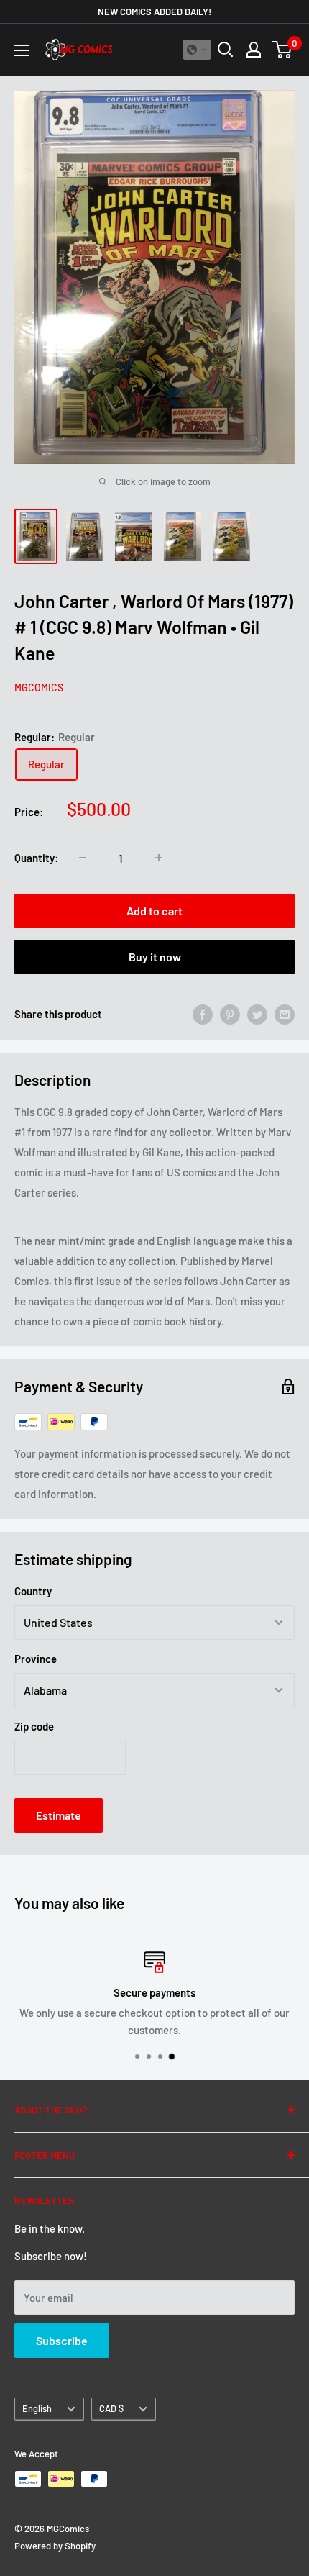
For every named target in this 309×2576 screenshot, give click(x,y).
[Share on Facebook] (203, 1014)
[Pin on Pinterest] (230, 1014)
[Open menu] (22, 50)
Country (33, 1591)
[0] (283, 50)
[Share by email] (285, 1014)
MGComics (39, 688)
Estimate (59, 1815)
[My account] (254, 50)
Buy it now (155, 957)
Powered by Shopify (55, 2546)
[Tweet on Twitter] (257, 1014)
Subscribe (62, 2340)
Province (36, 1659)
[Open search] (226, 50)
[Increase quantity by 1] (159, 858)
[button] (197, 50)
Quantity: (36, 858)
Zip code (34, 1726)
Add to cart (154, 911)
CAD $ (111, 2408)
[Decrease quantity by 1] (83, 858)
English (37, 2408)
